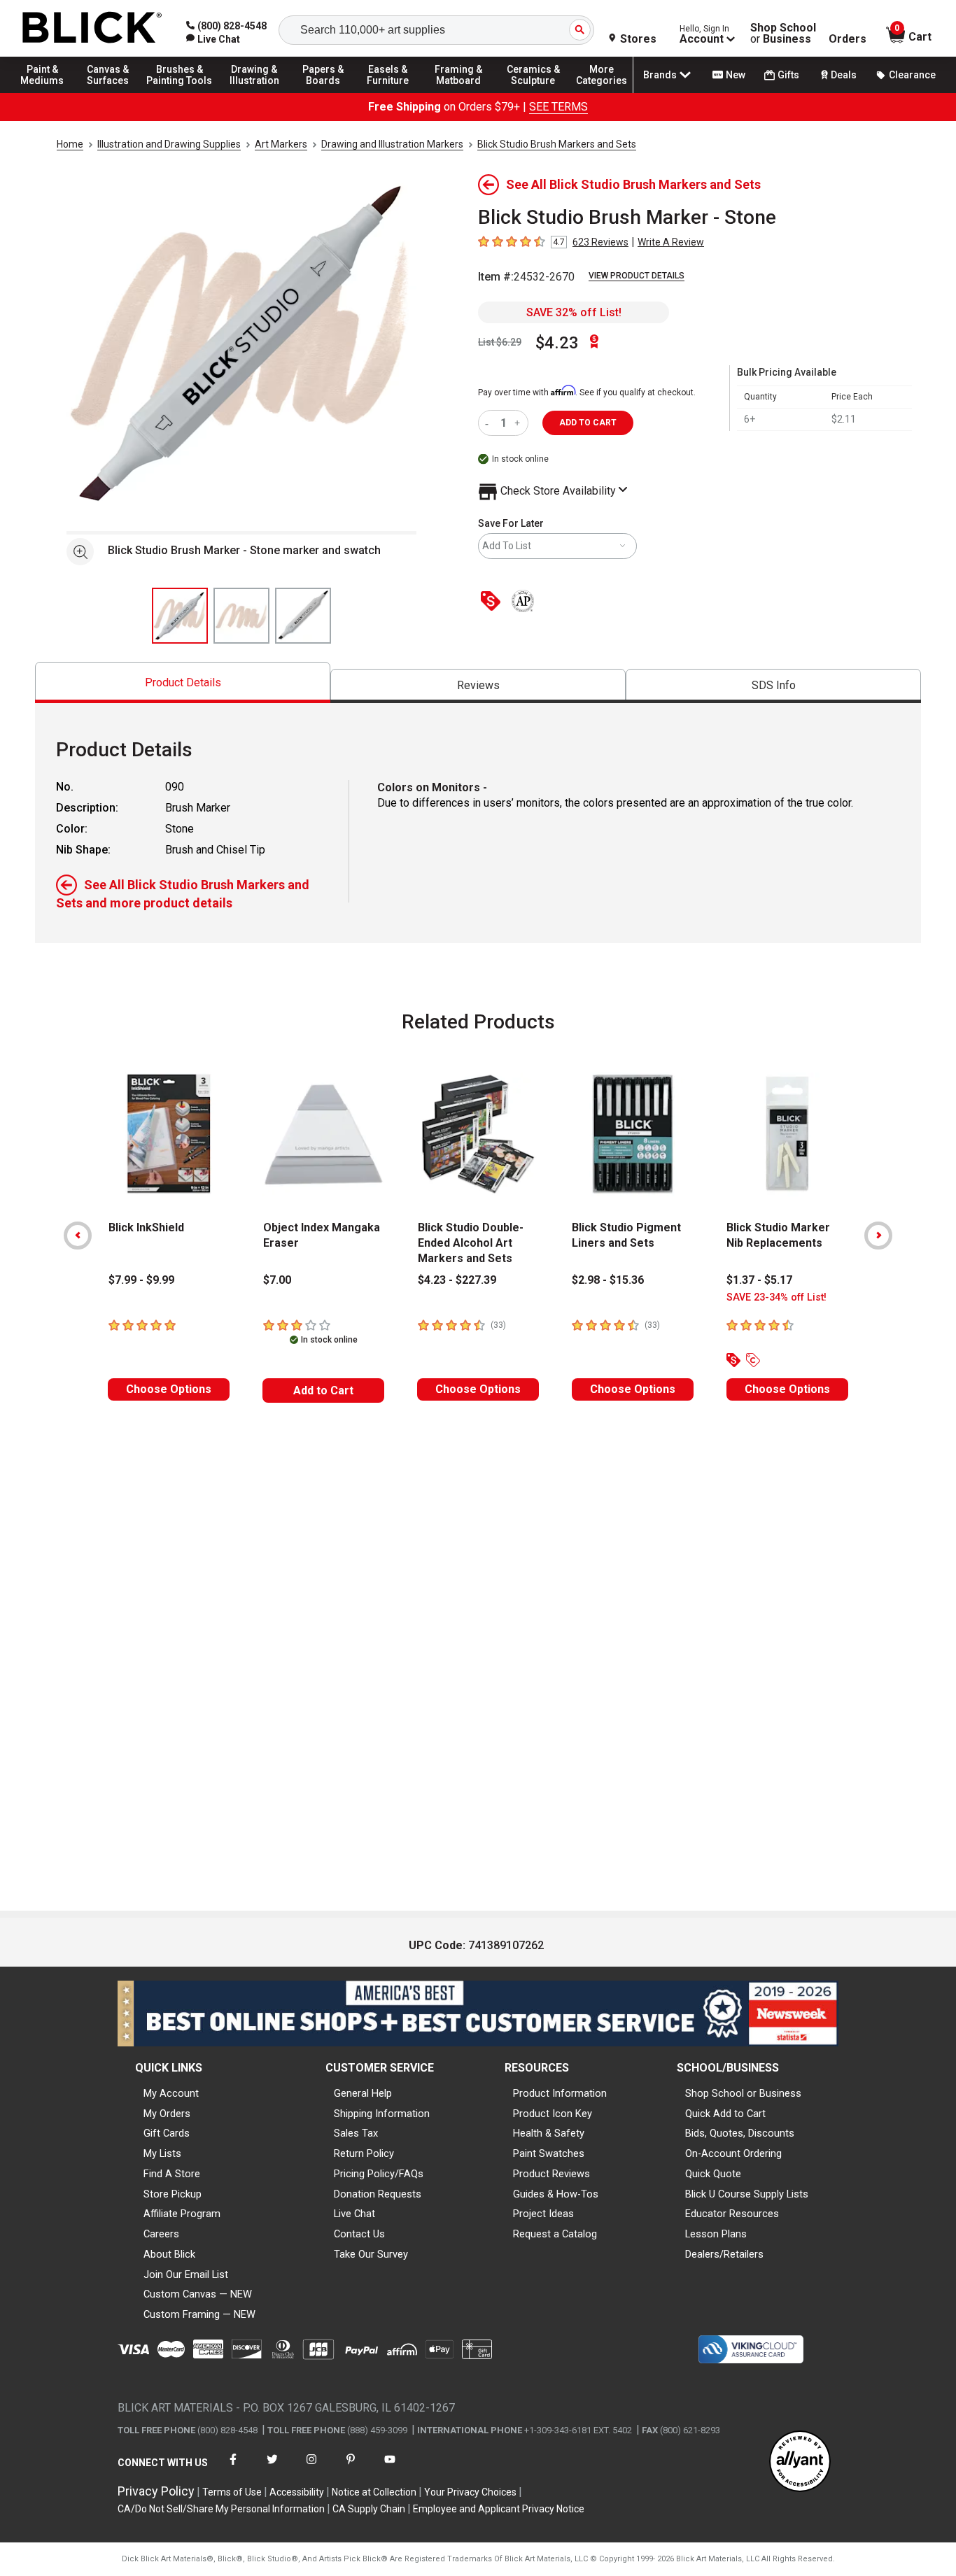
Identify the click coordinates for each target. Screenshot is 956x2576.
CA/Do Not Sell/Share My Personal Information (221, 2509)
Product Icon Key (553, 2114)
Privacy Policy (156, 2491)
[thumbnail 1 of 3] (180, 616)
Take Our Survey (371, 2254)
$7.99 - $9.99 (141, 1280)
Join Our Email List (186, 2274)
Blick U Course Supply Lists (747, 2194)
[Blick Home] (92, 28)
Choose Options (169, 1389)
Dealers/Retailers (724, 2254)
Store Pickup (173, 2194)
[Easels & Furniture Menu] (392, 92)
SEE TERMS (558, 107)
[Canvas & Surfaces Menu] (111, 92)
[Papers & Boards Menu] (330, 92)
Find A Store (172, 2174)
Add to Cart (323, 1390)
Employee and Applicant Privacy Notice (499, 2509)
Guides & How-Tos (556, 2194)
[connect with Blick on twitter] (272, 2468)
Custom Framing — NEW (199, 2314)
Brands (660, 75)
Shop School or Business (743, 2093)
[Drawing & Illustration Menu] (255, 92)
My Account (171, 2093)
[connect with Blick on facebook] (233, 2468)
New (736, 75)
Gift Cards (167, 2133)
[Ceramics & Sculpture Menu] (533, 92)
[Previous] (78, 1236)
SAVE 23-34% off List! (776, 1297)
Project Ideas (543, 2214)
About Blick (169, 2254)
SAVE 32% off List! (574, 312)
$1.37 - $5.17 (759, 1280)
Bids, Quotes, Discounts (740, 2133)
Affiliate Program (182, 2214)
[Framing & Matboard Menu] (458, 92)
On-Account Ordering (733, 2153)
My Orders (167, 2114)
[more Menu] (602, 92)
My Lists (162, 2153)
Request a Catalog (555, 2234)
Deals (844, 75)
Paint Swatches (549, 2153)
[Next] (878, 1236)
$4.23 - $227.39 (457, 1280)
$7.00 (277, 1280)
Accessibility (297, 2492)
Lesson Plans (716, 2234)
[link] (213, 39)
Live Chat (354, 2214)
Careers (161, 2234)
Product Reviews (551, 2174)
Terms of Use (232, 2492)
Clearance (912, 75)
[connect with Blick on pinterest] (351, 2468)
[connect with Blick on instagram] (311, 2468)
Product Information (560, 2093)
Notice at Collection (374, 2492)
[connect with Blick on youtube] (390, 2468)
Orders (848, 39)
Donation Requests (378, 2194)
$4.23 (557, 343)
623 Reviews (600, 242)
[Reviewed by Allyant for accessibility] (800, 2462)
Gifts (788, 75)
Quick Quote (713, 2174)
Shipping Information (382, 2114)
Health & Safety (549, 2133)
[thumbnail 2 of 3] (241, 616)
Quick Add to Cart (725, 2114)
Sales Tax (356, 2133)
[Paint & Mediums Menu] (49, 92)
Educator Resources (732, 2214)
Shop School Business (783, 34)
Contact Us (359, 2234)
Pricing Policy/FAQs (379, 2174)
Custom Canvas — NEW (198, 2294)
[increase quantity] (519, 423)
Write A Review (671, 242)
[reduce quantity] (490, 423)
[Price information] (493, 602)
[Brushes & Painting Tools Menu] (180, 92)
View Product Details (637, 276)
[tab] (183, 682)
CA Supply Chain (369, 2509)
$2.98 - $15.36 (608, 1280)
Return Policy (364, 2153)
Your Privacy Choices (470, 2492)
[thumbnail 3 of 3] (303, 616)
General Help (363, 2093)
